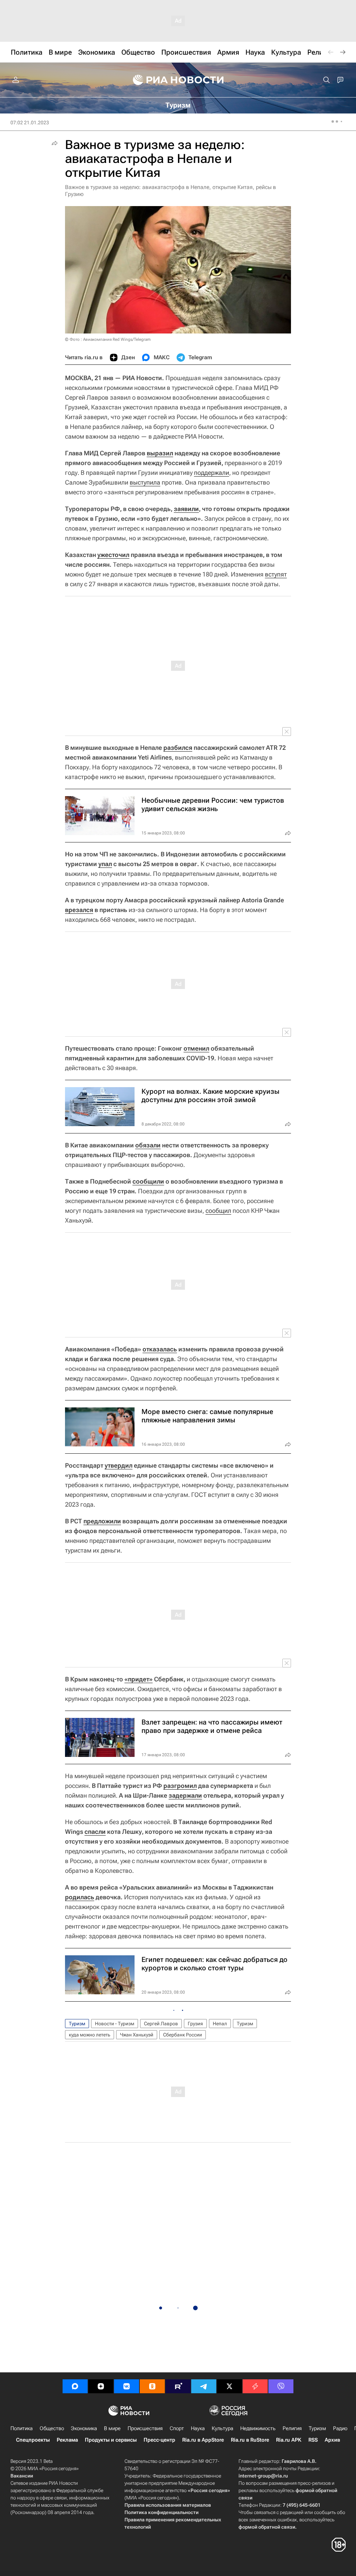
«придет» (139, 1679)
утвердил (119, 1465)
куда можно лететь (90, 2035)
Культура (222, 2428)
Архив (332, 2440)
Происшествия (145, 2428)
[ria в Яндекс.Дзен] (101, 2386)
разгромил (180, 1786)
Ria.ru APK (289, 2440)
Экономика (84, 2428)
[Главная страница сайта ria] (178, 80)
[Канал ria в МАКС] (75, 2386)
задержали (185, 1795)
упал (105, 864)
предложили (102, 1521)
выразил (160, 453)
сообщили (148, 1181)
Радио (340, 2428)
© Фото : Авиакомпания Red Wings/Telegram (108, 339)
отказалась (160, 1349)
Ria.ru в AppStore (203, 2440)
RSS (313, 2440)
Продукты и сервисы (111, 2440)
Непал (220, 2024)
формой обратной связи (267, 2527)
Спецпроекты (33, 2440)
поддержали (212, 473)
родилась (80, 1897)
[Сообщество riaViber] (281, 2386)
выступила (145, 482)
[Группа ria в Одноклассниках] (152, 2386)
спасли (95, 1832)
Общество (52, 2428)
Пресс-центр (159, 2440)
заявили (186, 509)
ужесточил (113, 555)
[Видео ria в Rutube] (178, 2386)
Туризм (77, 2024)
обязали (148, 1145)
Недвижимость (258, 2428)
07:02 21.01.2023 (30, 123)
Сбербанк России (183, 2035)
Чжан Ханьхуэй (137, 2035)
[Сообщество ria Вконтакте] (127, 2386)
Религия (292, 2428)
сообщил (218, 1211)
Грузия (195, 2024)
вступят (276, 574)
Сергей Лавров (161, 2024)
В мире (112, 2428)
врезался (79, 910)
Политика (22, 2428)
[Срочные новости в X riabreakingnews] (255, 2386)
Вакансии (22, 2476)
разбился (178, 748)
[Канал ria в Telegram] (204, 2386)
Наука (198, 2428)
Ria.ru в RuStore (250, 2440)
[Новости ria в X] (229, 2386)
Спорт (177, 2428)
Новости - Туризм (115, 2024)
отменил (196, 1048)
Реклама (67, 2440)
